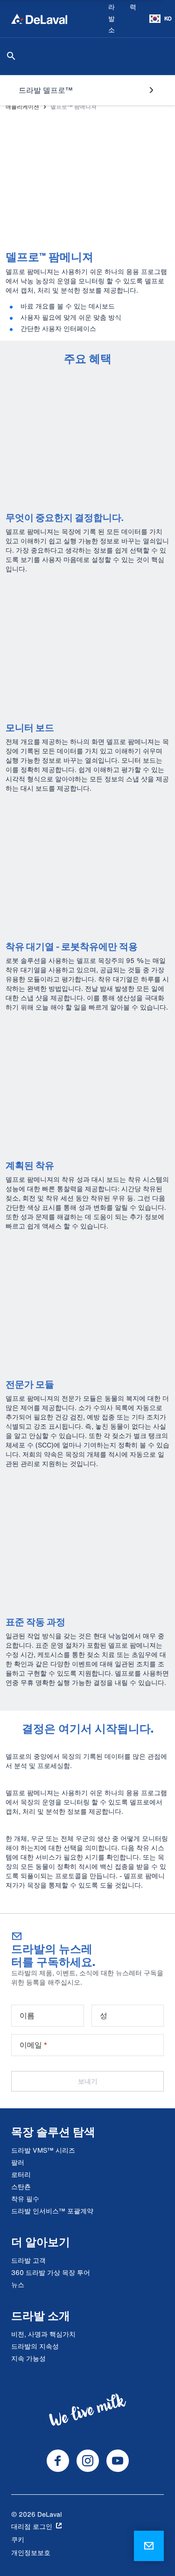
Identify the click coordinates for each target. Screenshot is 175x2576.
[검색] (11, 56)
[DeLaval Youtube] (118, 2461)
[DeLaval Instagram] (88, 2461)
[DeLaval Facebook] (58, 2461)
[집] (39, 19)
